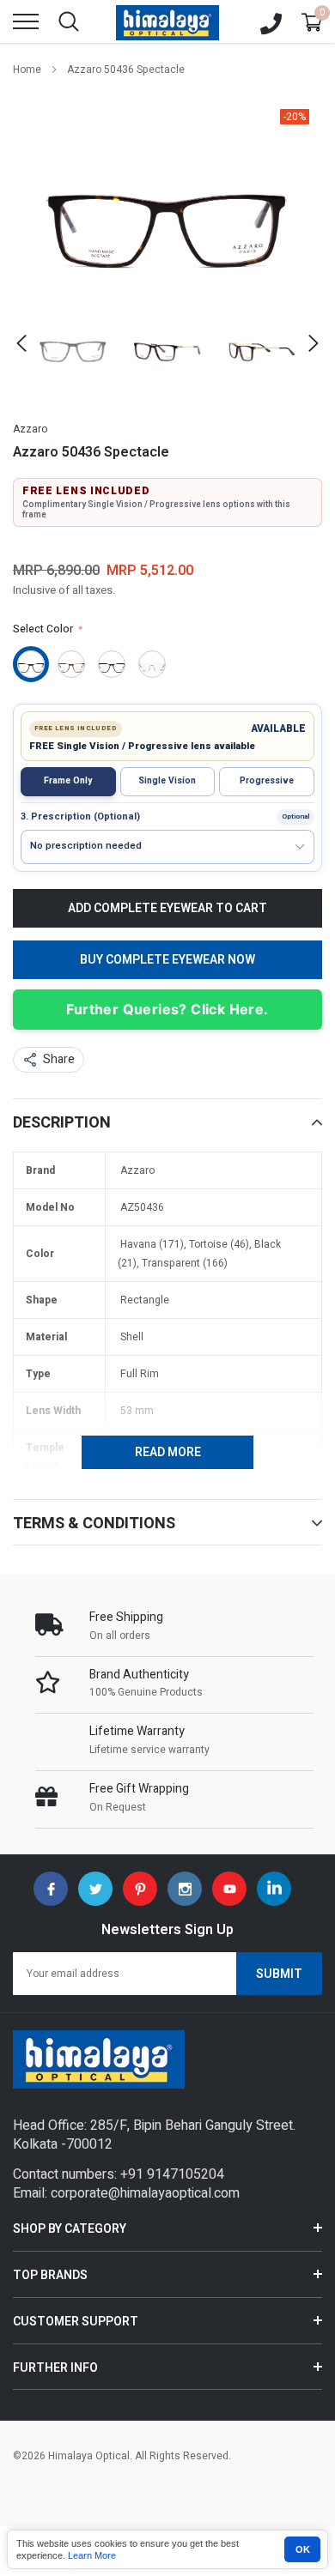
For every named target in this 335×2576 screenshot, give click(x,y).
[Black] (112, 664)
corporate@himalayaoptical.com (145, 2193)
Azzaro (30, 429)
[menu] (26, 21)
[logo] (167, 21)
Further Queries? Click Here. (167, 1009)
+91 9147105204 (172, 2174)
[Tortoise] (71, 664)
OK (303, 2549)
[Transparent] (152, 664)
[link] (73, 343)
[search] (69, 21)
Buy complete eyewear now (167, 960)
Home (27, 70)
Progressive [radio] (267, 780)
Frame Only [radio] (68, 780)
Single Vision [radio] (167, 780)
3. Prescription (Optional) (80, 817)
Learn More (92, 2555)
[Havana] (31, 664)
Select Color (47, 629)
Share (59, 1059)
